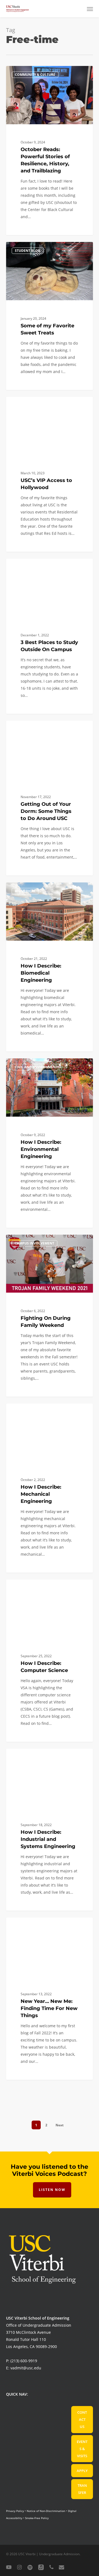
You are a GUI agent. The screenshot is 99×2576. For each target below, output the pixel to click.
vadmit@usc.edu (26, 2368)
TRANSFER (82, 2489)
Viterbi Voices (28, 889)
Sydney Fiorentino (31, 727)
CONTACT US (82, 2419)
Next (60, 2125)
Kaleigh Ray (26, 248)
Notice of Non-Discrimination (46, 2511)
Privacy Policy (15, 2511)
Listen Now (52, 2190)
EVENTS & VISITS (82, 2449)
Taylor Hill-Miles (30, 72)
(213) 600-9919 (24, 2361)
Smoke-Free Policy (37, 2518)
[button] (90, 9)
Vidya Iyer (25, 565)
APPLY (82, 2471)
